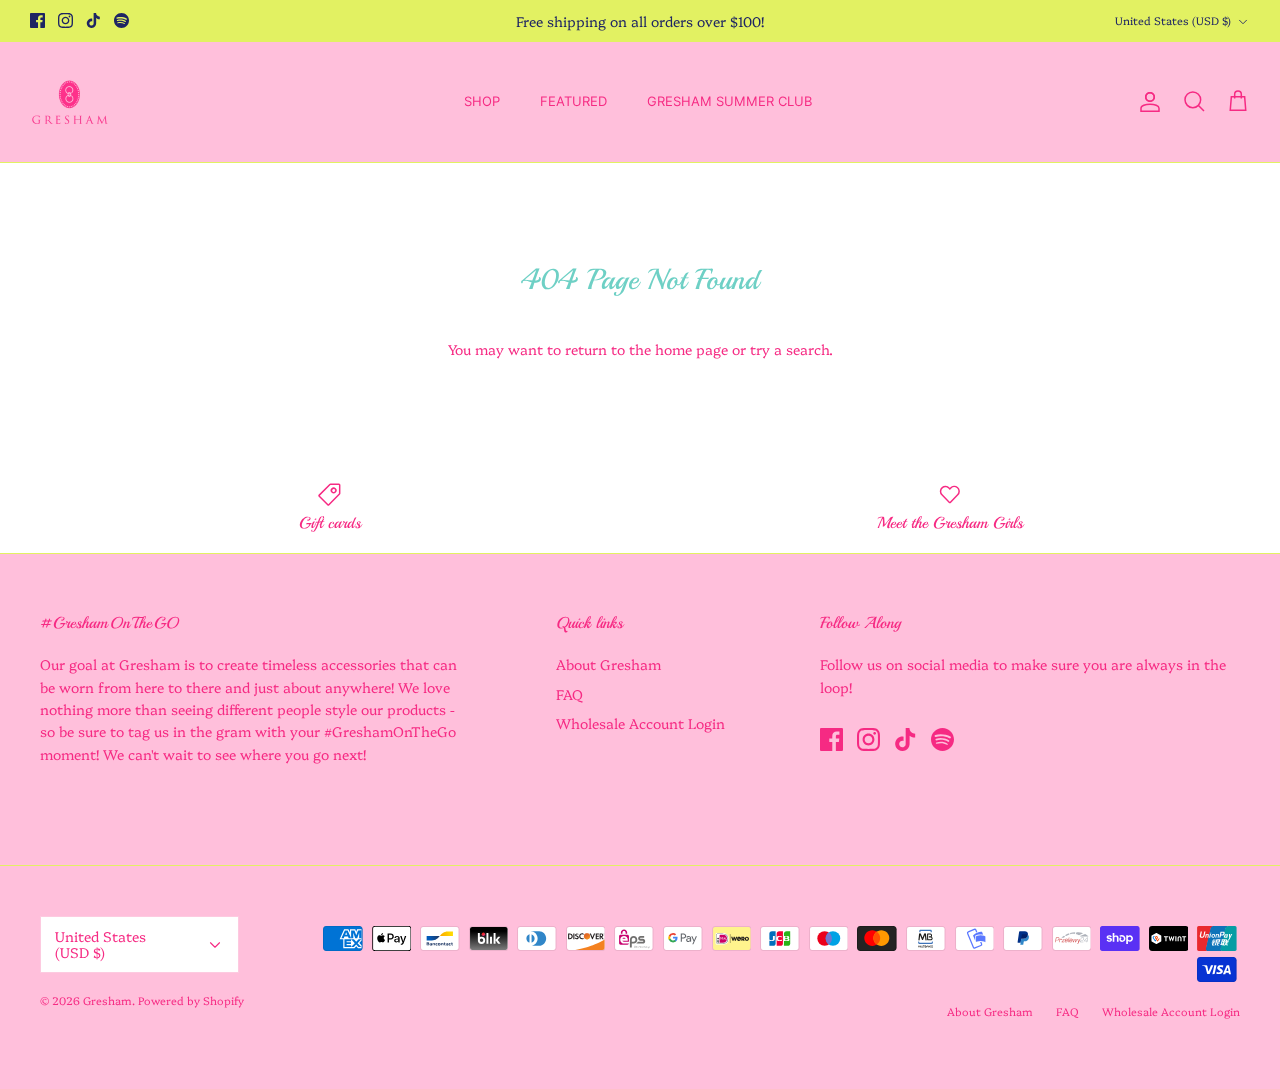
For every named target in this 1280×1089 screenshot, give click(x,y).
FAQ (569, 694)
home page (691, 349)
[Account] (1146, 102)
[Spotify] (121, 20)
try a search (789, 349)
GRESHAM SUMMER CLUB (729, 101)
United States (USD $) (1173, 20)
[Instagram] (65, 20)
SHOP (482, 101)
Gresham (107, 1000)
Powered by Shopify (191, 1000)
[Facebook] (37, 20)
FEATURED (573, 101)
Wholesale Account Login (640, 723)
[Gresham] (70, 102)
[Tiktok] (93, 20)
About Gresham (608, 664)
